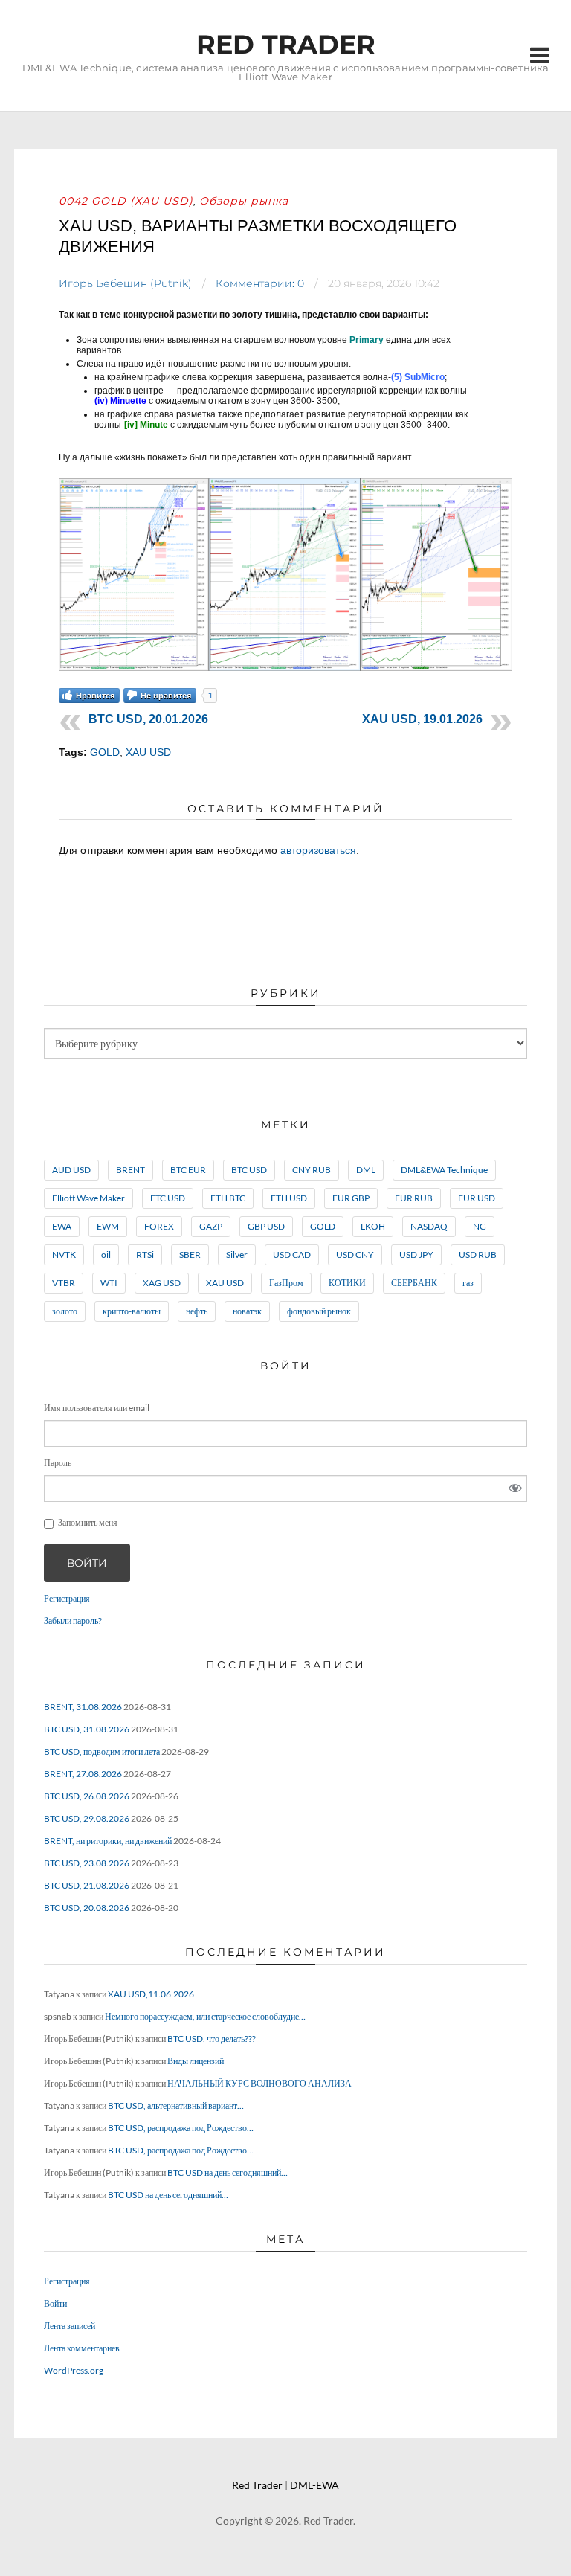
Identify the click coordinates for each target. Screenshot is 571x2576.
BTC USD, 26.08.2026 (87, 1796)
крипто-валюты (132, 1311)
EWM (108, 1226)
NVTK (64, 1255)
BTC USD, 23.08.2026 (87, 1863)
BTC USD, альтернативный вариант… (176, 2106)
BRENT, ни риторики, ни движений (108, 1841)
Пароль (58, 1463)
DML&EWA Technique (444, 1170)
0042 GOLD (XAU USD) (126, 201)
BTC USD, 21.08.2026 (87, 1885)
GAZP (211, 1226)
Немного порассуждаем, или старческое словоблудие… (205, 2016)
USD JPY (416, 1255)
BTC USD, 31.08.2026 (87, 1729)
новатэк (247, 1311)
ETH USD (289, 1198)
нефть (197, 1311)
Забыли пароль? (73, 1621)
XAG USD (162, 1283)
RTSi (145, 1255)
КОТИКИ (347, 1283)
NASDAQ (429, 1226)
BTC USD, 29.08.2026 (87, 1818)
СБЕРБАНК (414, 1283)
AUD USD (71, 1170)
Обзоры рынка (244, 201)
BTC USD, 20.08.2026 (87, 1908)
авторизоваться (318, 850)
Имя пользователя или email (97, 1408)
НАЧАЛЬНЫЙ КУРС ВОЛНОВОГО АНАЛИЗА (259, 2083)
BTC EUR (188, 1170)
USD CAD (292, 1255)
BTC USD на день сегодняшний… (228, 2172)
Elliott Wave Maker (88, 1198)
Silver (237, 1255)
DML (366, 1170)
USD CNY (355, 1255)
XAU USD (148, 752)
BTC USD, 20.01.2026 (148, 719)
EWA (62, 1226)
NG (480, 1226)
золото (65, 1311)
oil (106, 1255)
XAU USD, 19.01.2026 (422, 719)
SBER (190, 1255)
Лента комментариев (82, 2348)
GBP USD (266, 1226)
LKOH (373, 1226)
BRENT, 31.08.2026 (83, 1707)
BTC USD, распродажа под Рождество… (181, 2128)
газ (468, 1283)
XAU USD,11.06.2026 (151, 1994)
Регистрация (67, 1598)
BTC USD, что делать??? (212, 2039)
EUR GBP (351, 1198)
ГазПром (286, 1283)
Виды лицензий (196, 2061)
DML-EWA (314, 2485)
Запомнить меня (88, 1522)
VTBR (64, 1283)
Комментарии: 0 (260, 283)
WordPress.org (74, 2370)
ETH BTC (228, 1198)
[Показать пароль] (515, 1488)
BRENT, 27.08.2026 (83, 1774)
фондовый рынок (319, 1311)
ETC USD (168, 1198)
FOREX (159, 1226)
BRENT (130, 1170)
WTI (109, 1283)
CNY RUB (312, 1170)
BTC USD (249, 1170)
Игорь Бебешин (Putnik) (125, 283)
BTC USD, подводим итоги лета (102, 1751)
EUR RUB (414, 1198)
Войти (87, 1563)
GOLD (105, 752)
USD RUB (478, 1255)
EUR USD (477, 1198)
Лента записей (70, 2326)
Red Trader (286, 44)
